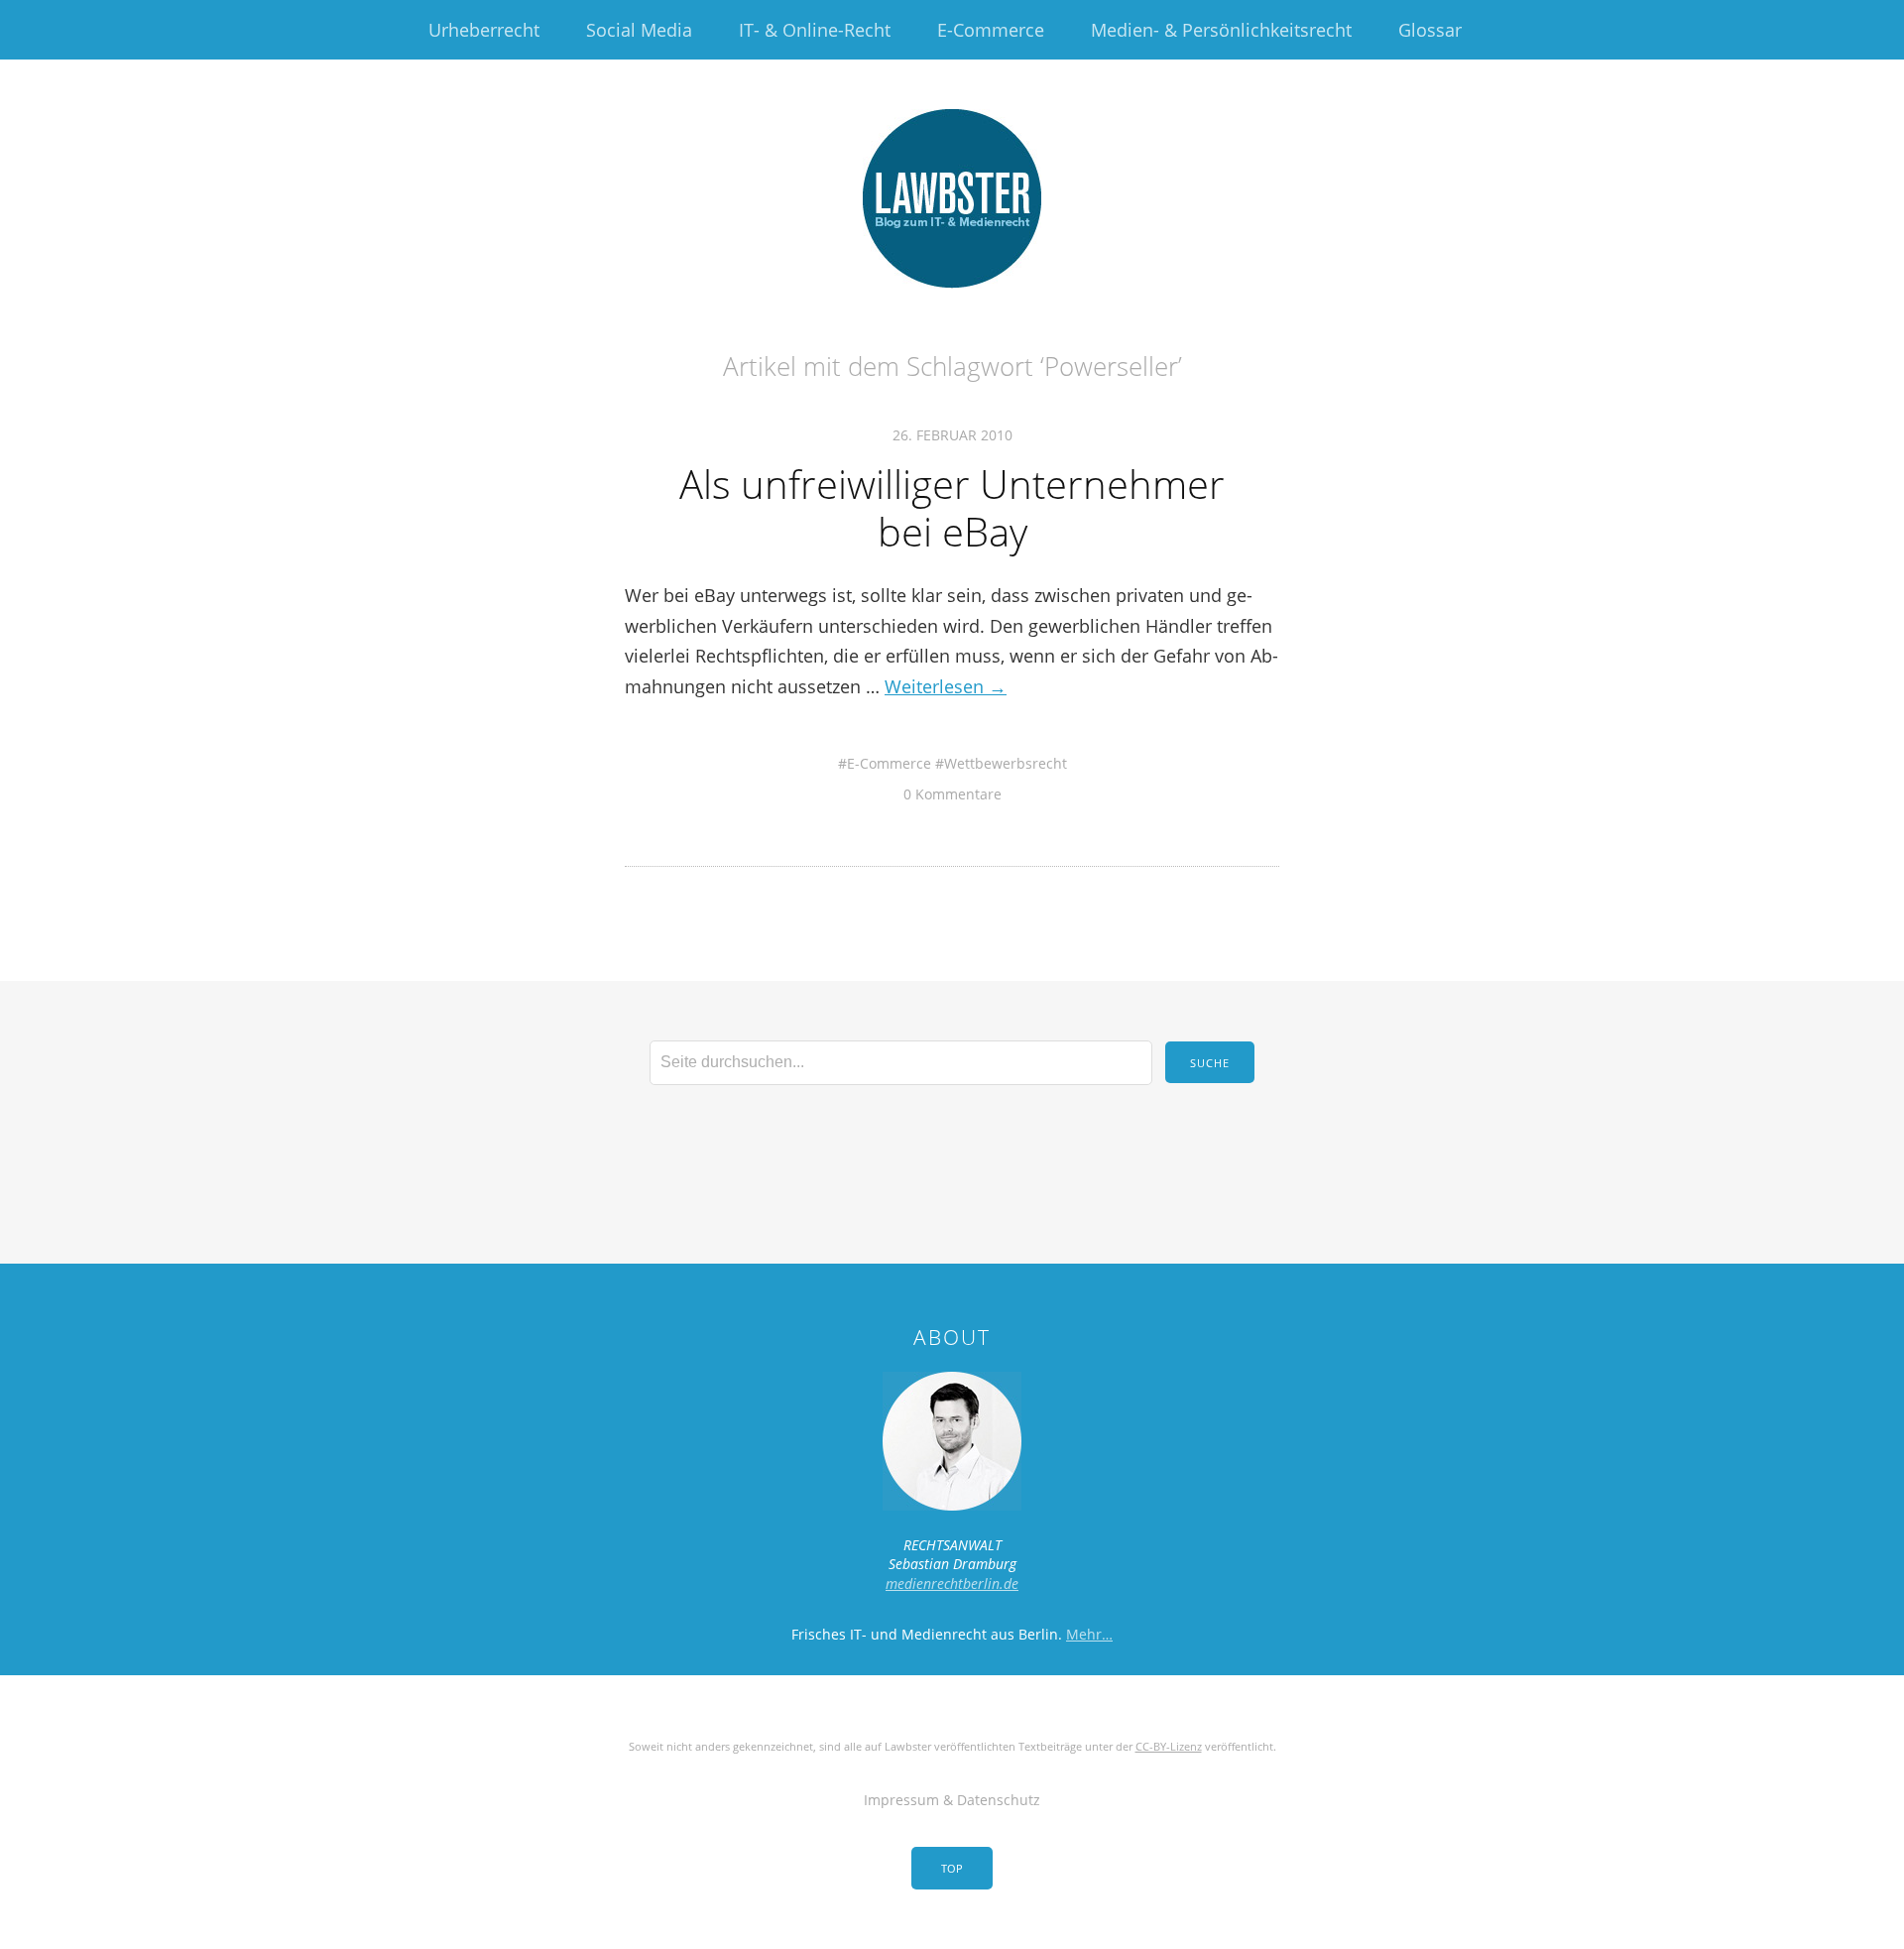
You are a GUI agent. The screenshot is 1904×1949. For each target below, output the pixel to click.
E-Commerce (991, 30)
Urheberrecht (484, 30)
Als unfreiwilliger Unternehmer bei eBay (952, 507)
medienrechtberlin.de (952, 1584)
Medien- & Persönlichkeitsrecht (1221, 30)
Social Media (639, 30)
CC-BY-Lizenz (1169, 1746)
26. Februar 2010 (952, 435)
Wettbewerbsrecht (1006, 763)
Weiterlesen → (946, 686)
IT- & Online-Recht (815, 30)
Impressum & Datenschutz (952, 1800)
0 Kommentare (952, 794)
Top (952, 1868)
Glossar (1430, 30)
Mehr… (1089, 1634)
